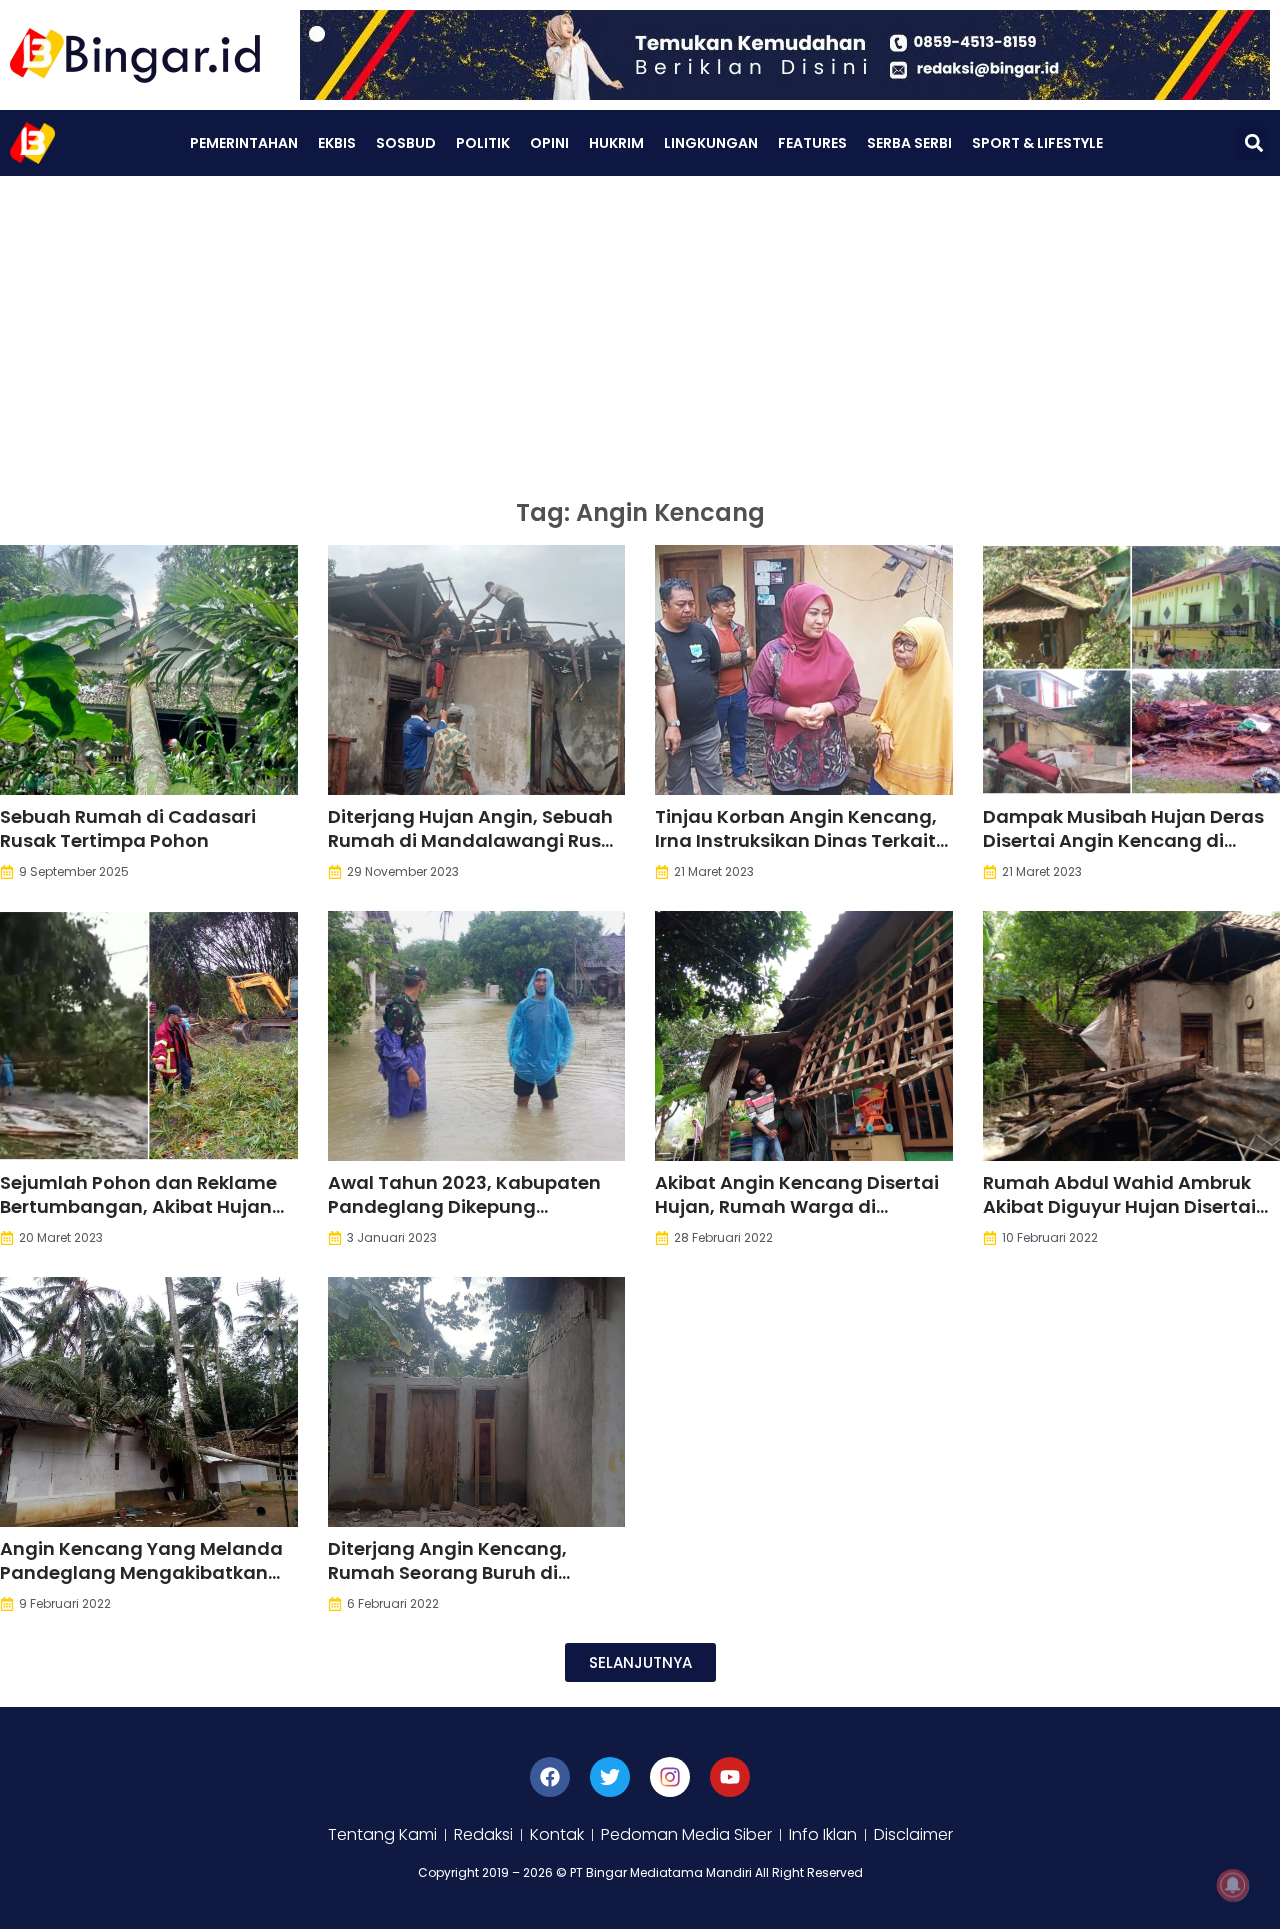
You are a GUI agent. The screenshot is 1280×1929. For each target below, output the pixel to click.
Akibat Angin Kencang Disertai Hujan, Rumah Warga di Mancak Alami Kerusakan (797, 1206)
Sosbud (406, 143)
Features (812, 143)
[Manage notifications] (1233, 1885)
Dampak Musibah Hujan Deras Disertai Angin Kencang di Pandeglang (1123, 840)
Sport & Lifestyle (1037, 143)
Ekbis (337, 143)
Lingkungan (711, 143)
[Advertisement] (640, 326)
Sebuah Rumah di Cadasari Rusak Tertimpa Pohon (128, 828)
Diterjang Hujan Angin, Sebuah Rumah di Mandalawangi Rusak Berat (476, 840)
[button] (1253, 143)
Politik (483, 143)
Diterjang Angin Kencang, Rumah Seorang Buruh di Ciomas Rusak (447, 1572)
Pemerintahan (244, 143)
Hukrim (616, 143)
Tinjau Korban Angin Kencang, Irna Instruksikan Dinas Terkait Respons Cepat (796, 840)
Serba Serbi (909, 143)
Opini (549, 143)
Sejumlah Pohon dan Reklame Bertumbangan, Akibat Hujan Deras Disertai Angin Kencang (138, 1206)
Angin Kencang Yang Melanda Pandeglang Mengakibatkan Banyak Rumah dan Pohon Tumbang (141, 1584)
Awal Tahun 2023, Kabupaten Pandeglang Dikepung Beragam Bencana (464, 1206)
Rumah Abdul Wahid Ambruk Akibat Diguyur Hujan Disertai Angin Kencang (1119, 1206)
